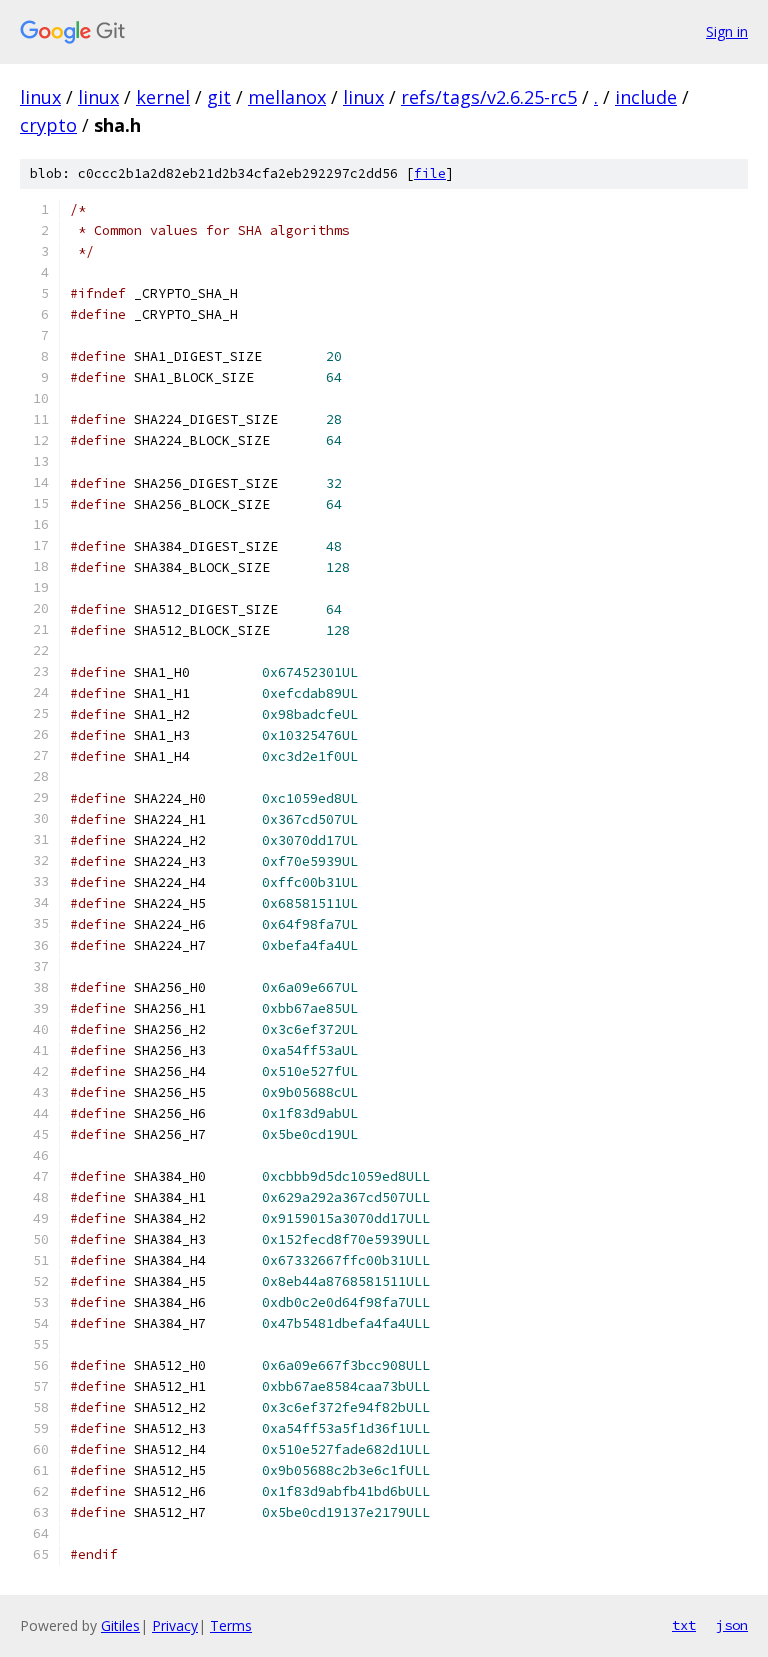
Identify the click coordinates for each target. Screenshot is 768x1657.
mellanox (287, 97)
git (219, 97)
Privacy (175, 1625)
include (646, 97)
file (430, 173)
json (732, 1625)
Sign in (727, 31)
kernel (163, 97)
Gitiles (120, 1625)
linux (40, 97)
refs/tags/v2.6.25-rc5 (489, 97)
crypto (48, 125)
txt (684, 1625)
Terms (231, 1625)
